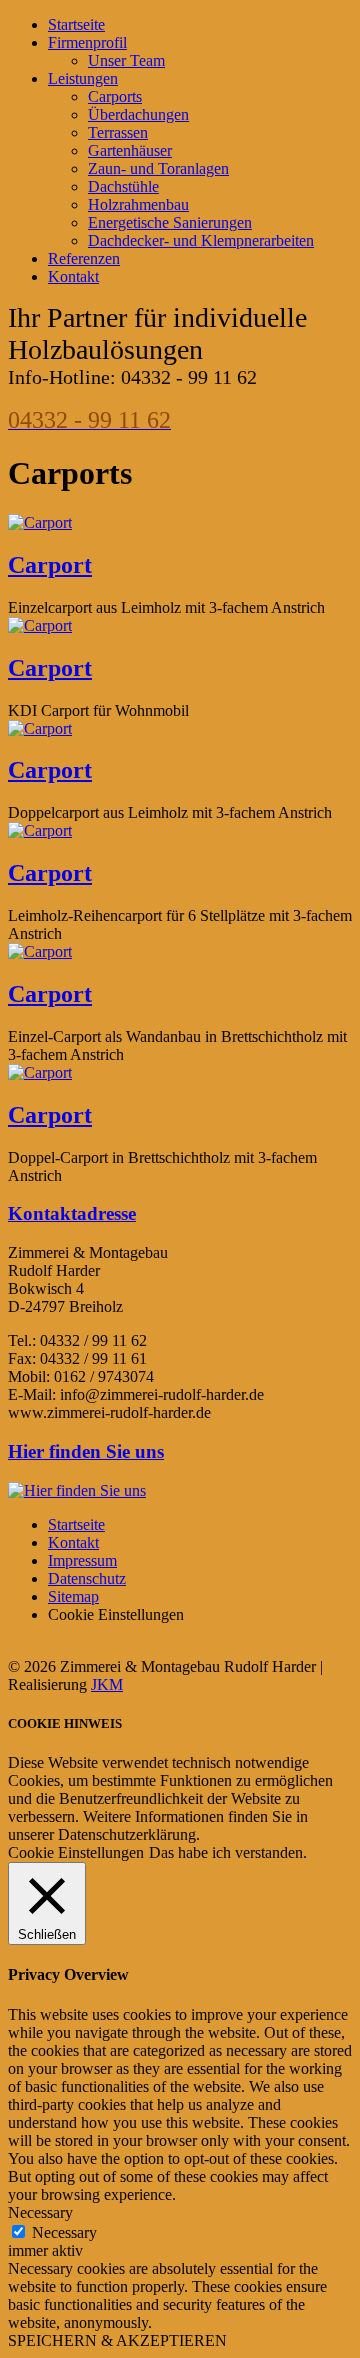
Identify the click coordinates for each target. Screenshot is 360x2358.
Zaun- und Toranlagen (158, 168)
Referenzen (84, 258)
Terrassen (118, 132)
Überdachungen (138, 114)
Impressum (82, 1560)
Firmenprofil (87, 42)
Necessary (64, 2232)
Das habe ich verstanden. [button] (228, 1852)
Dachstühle (123, 186)
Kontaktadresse (72, 1213)
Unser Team (126, 60)
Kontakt (73, 276)
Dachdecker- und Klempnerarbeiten (201, 240)
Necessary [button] (40, 2212)
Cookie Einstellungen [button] (76, 1852)
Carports (115, 96)
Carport (50, 565)
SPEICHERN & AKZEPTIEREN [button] (117, 2340)
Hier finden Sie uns (86, 1451)
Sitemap (73, 1596)
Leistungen (83, 78)
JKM (107, 1684)
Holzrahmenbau (138, 204)
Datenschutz (87, 1578)
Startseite (76, 24)
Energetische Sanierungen (170, 222)
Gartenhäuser (130, 150)
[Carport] (40, 522)
